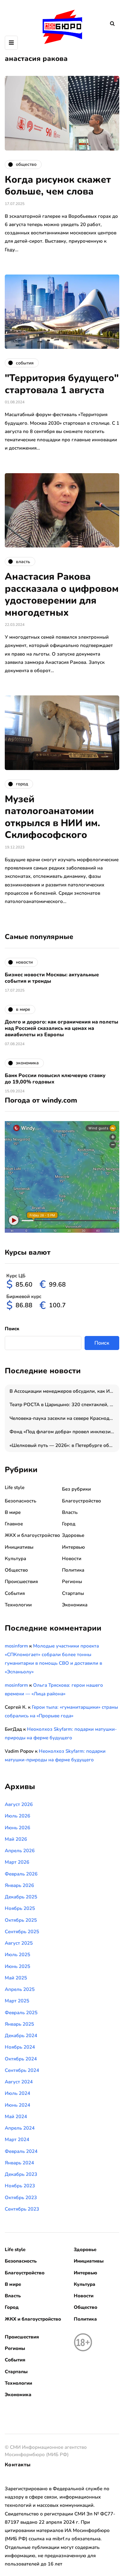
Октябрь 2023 (21, 2198)
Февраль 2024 (21, 2151)
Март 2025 (17, 2001)
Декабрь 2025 (21, 1897)
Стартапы (73, 1593)
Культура (15, 1559)
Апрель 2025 (20, 1989)
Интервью (73, 1547)
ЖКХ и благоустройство (32, 1535)
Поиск (12, 1329)
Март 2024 (17, 2139)
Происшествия (21, 1582)
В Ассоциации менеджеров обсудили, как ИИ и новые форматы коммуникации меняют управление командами (64, 1391)
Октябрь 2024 (21, 2059)
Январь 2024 (19, 2163)
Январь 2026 (19, 1885)
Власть (70, 1512)
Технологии (18, 1605)
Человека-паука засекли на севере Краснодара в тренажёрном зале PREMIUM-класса (64, 1418)
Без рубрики (76, 1489)
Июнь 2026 (17, 1828)
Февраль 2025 (21, 2013)
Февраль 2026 (21, 1874)
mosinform (16, 1646)
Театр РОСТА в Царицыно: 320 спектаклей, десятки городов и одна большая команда (64, 1405)
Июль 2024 (17, 2093)
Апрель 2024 (20, 2128)
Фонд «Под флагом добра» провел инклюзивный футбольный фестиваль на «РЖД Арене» (64, 1432)
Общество (16, 1570)
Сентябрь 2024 (22, 2070)
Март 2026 (17, 1862)
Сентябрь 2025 (22, 1932)
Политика (73, 1570)
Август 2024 (19, 2082)
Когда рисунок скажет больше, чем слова (58, 186)
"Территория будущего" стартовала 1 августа (62, 384)
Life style (15, 1487)
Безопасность (21, 1501)
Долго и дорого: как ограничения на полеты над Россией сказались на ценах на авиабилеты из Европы (62, 1028)
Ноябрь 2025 (20, 1908)
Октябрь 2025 (21, 1920)
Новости (72, 1559)
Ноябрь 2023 (20, 2186)
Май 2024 (16, 2117)
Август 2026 (19, 1804)
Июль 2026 (17, 1816)
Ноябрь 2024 (20, 2047)
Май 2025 (16, 1978)
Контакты (18, 2465)
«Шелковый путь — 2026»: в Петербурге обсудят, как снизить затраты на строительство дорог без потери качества (64, 1445)
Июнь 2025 (17, 1966)
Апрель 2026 (20, 1851)
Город (69, 1524)
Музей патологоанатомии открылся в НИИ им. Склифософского (52, 817)
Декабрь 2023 (21, 2174)
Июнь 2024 (17, 2105)
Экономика (75, 1605)
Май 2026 (16, 1839)
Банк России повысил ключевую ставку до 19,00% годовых (55, 1079)
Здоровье (73, 1535)
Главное (14, 1524)
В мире (13, 1512)
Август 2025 (19, 1943)
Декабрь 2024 (21, 2036)
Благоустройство (82, 1501)
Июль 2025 (17, 1955)
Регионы (72, 1582)
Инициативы (19, 1547)
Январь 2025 (19, 2024)
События (15, 1593)
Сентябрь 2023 (22, 2209)
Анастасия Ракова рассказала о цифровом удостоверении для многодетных (62, 595)
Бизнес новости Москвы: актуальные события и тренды (52, 978)
